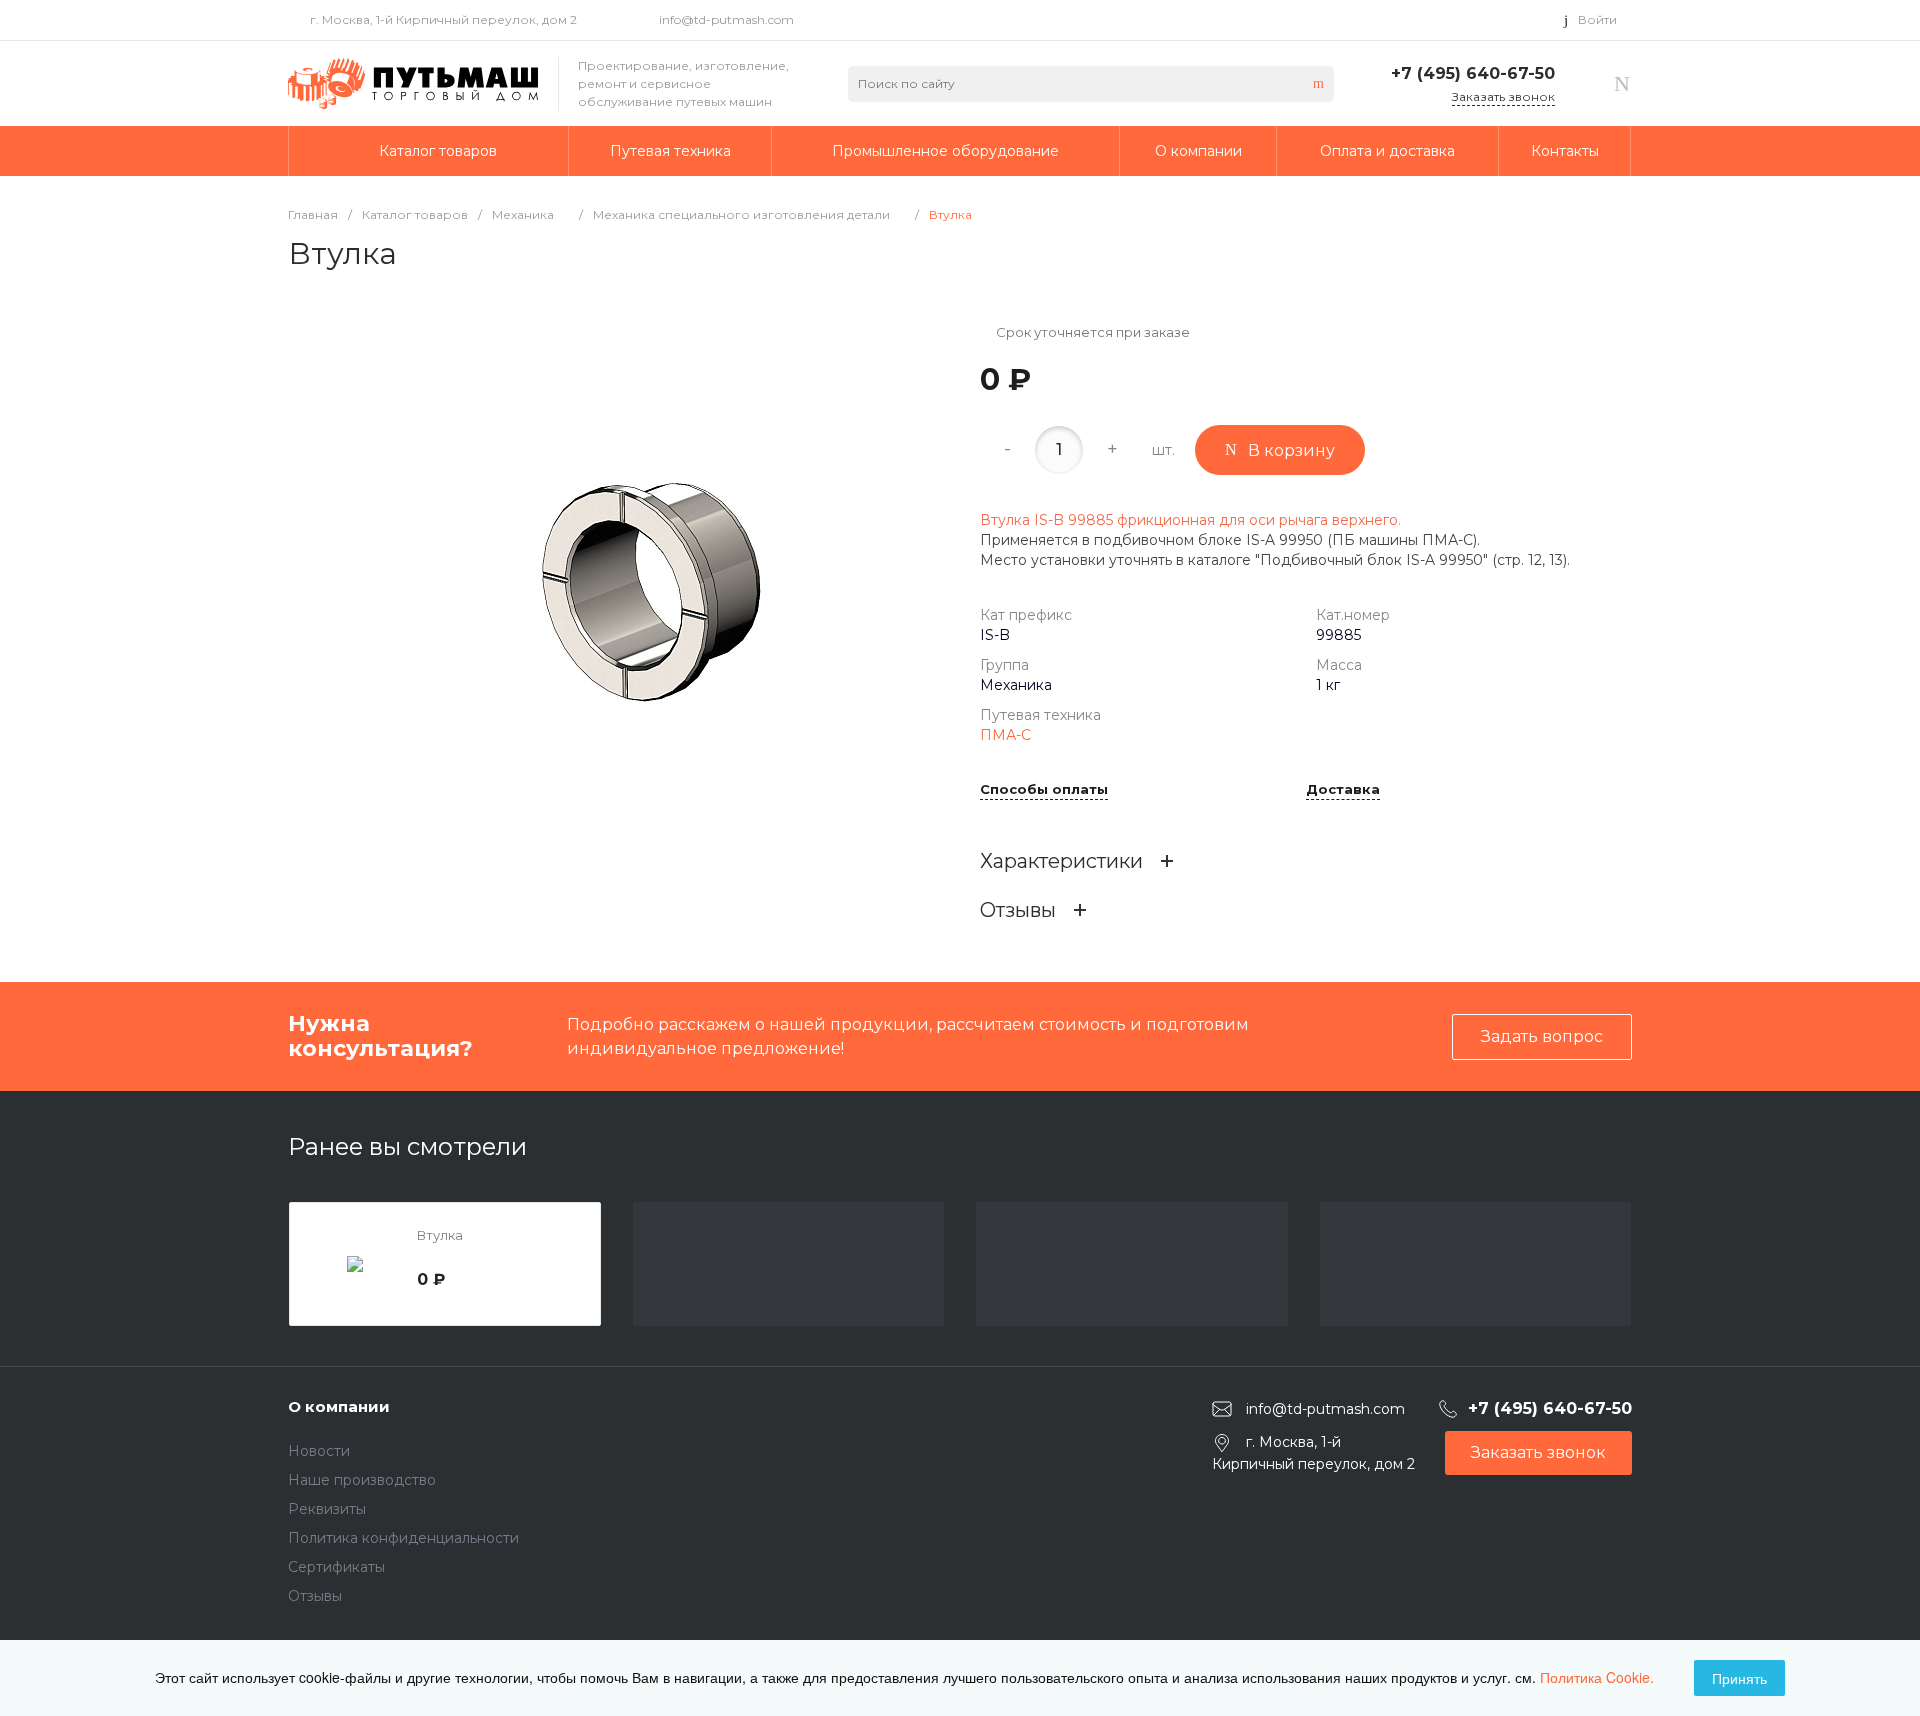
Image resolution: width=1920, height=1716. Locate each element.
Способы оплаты (1044, 790)
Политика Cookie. (1597, 1677)
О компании (339, 1406)
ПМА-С (1005, 735)
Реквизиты (327, 1509)
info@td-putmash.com (726, 19)
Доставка (1343, 790)
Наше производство (362, 1480)
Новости (319, 1451)
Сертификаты (336, 1567)
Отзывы (315, 1596)
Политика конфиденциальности (403, 1538)
